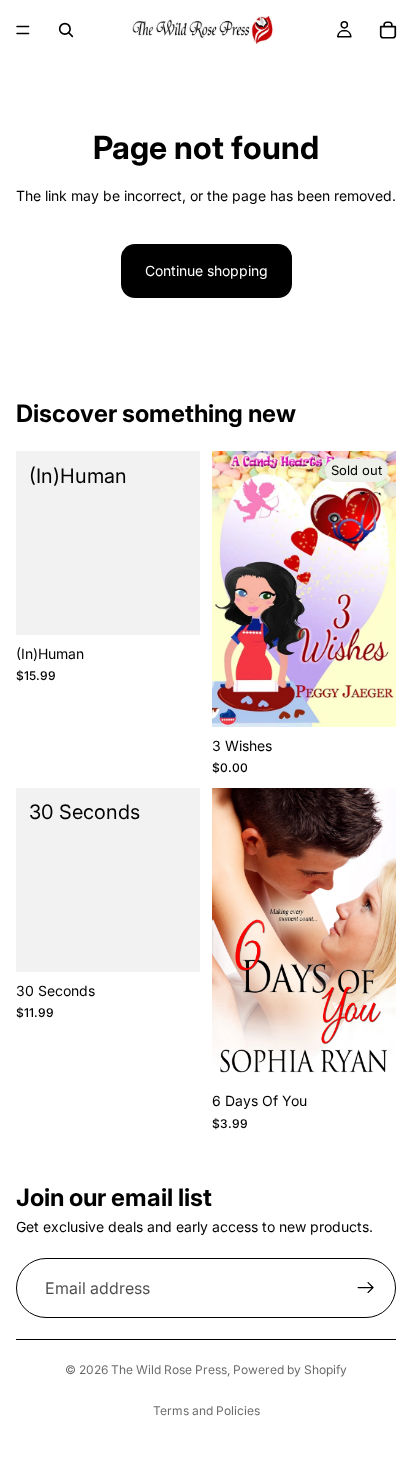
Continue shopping (206, 270)
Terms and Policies (206, 1410)
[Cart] (388, 30)
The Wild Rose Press (169, 1369)
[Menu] (23, 30)
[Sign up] (366, 1288)
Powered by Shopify (290, 1369)
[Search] (66, 30)
